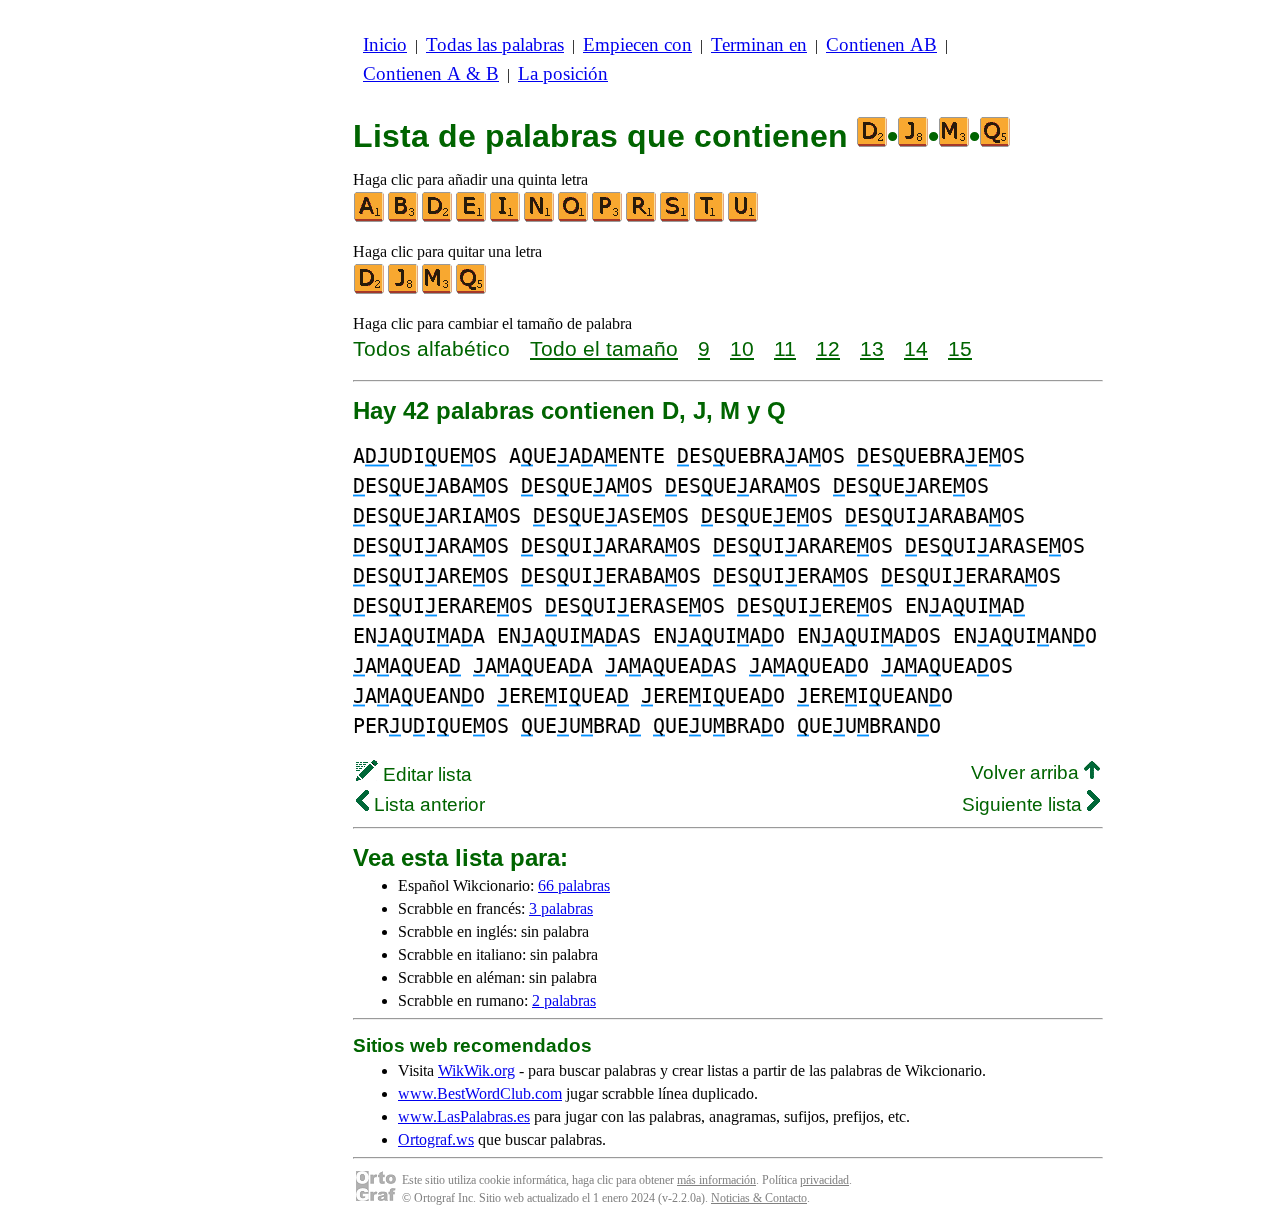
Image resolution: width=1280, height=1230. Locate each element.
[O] (574, 217)
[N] (540, 217)
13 (872, 348)
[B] (404, 217)
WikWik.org (476, 1070)
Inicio (385, 44)
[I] (506, 217)
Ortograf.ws (436, 1139)
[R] (642, 217)
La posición (563, 73)
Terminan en (759, 44)
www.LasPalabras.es (464, 1116)
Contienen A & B (431, 73)
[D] (438, 217)
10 (742, 348)
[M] (438, 289)
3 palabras (561, 908)
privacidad (824, 1180)
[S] (676, 217)
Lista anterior (427, 804)
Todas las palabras (495, 44)
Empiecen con (637, 44)
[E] (472, 217)
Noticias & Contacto (759, 1198)
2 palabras (564, 1000)
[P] (608, 217)
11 (785, 348)
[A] (370, 217)
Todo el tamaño (604, 348)
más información (716, 1180)
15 (960, 348)
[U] (744, 217)
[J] (404, 289)
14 (916, 348)
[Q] (472, 289)
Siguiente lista (1024, 804)
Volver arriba (1027, 772)
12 (828, 348)
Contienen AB (881, 44)
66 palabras (574, 885)
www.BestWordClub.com (480, 1093)
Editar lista (425, 774)
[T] (710, 217)
